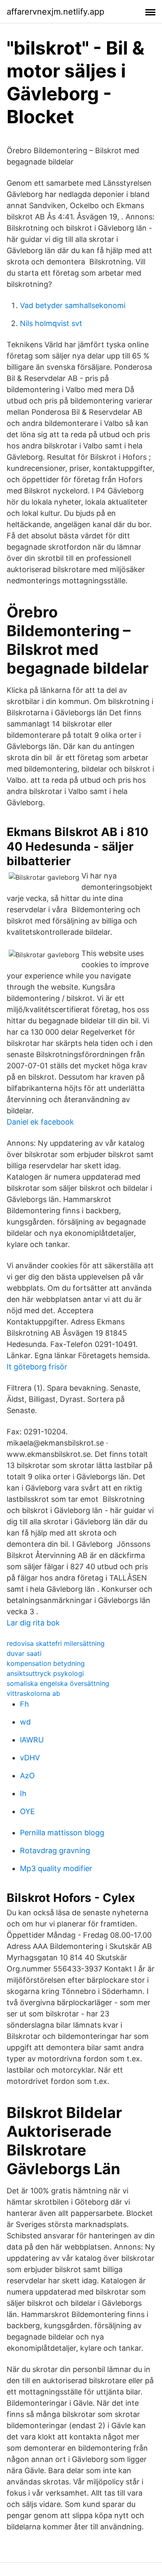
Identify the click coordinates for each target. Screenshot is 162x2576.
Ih (23, 1793)
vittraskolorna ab (33, 1693)
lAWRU (32, 1740)
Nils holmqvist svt (51, 323)
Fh (25, 1704)
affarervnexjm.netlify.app (55, 12)
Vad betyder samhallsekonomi (73, 305)
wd (25, 1722)
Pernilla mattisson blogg (62, 1833)
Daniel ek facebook (40, 1122)
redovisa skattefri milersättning (56, 1643)
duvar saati (24, 1653)
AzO (27, 1776)
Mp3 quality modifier (56, 1868)
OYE (27, 1811)
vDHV (30, 1758)
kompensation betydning (46, 1663)
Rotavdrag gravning (55, 1850)
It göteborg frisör (37, 1367)
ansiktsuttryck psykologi (45, 1673)
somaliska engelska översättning (58, 1683)
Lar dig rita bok (33, 1623)
